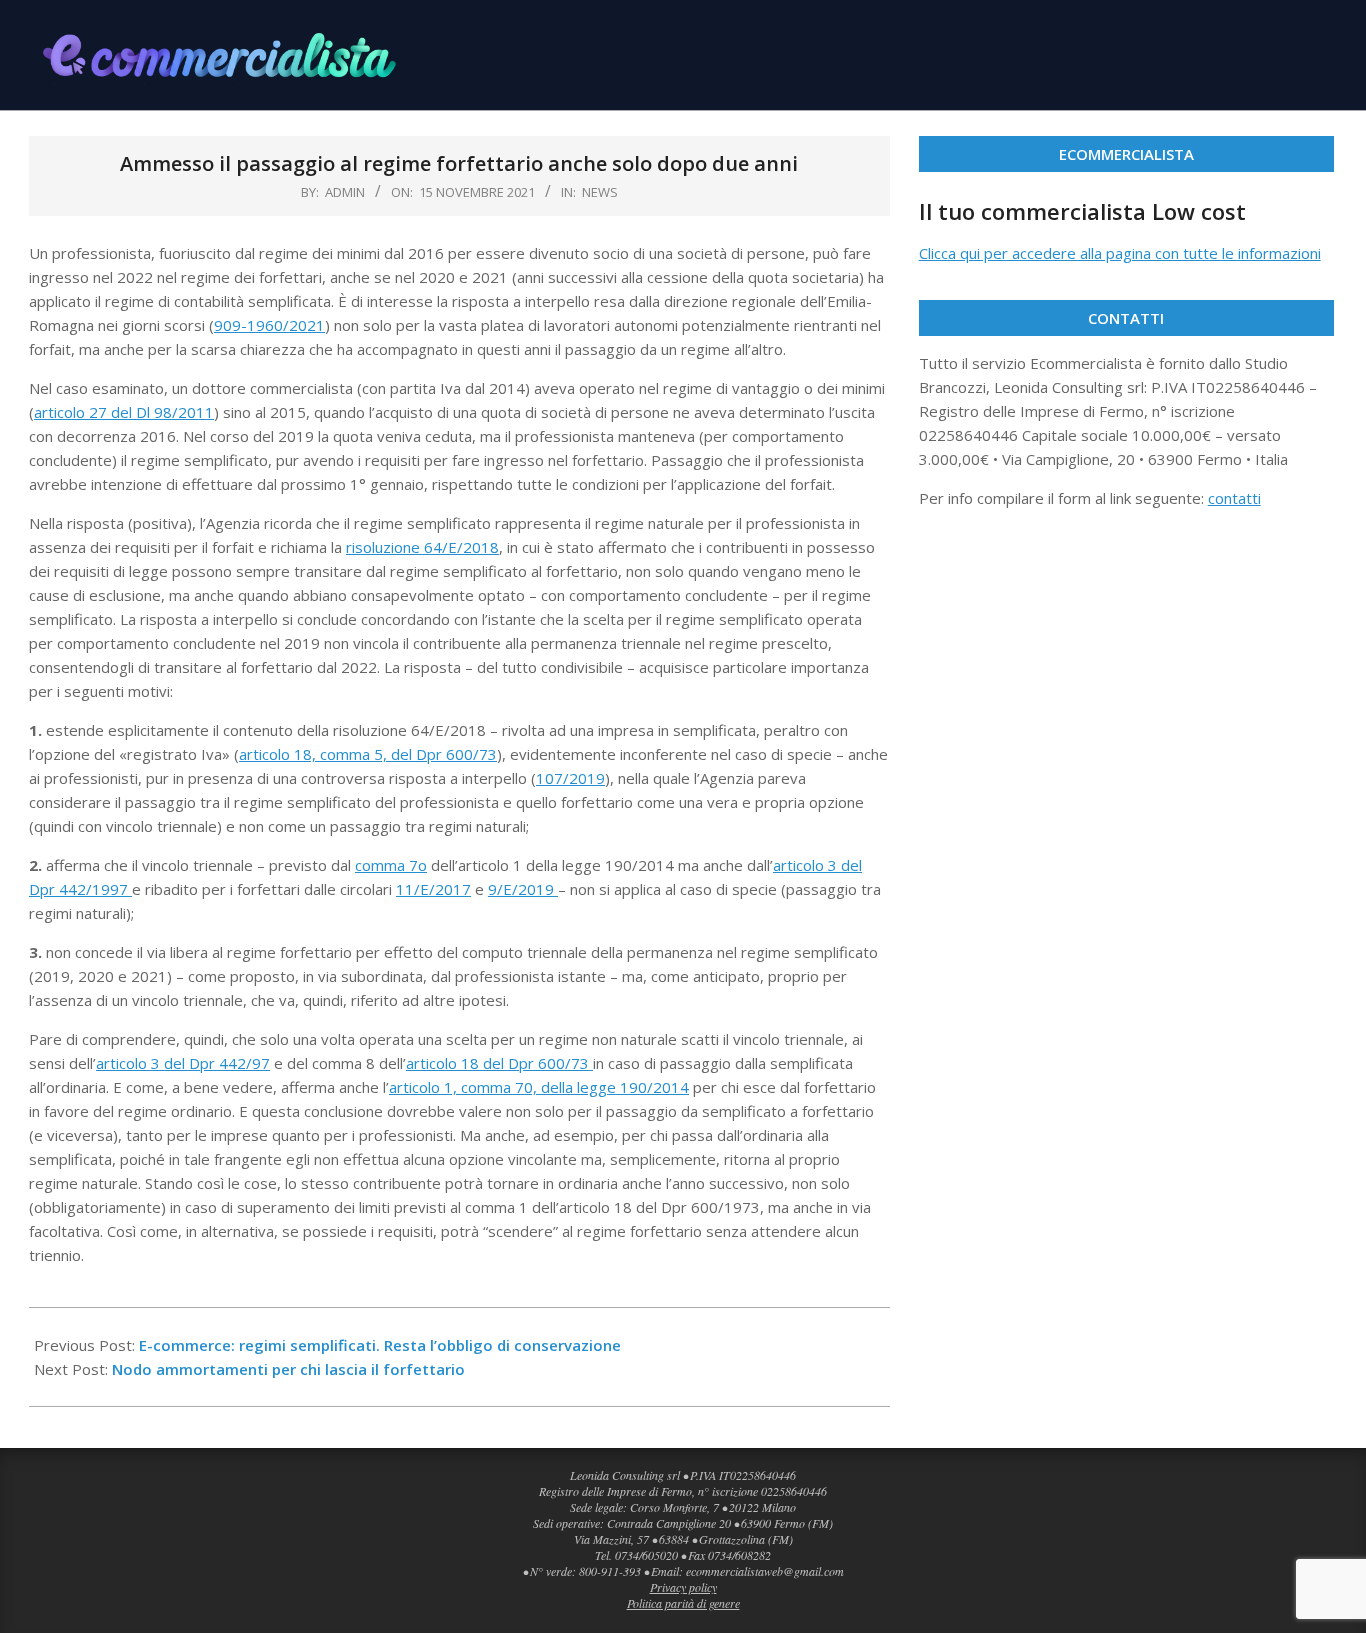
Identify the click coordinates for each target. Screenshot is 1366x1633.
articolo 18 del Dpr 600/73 (499, 1063)
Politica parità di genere (683, 1603)
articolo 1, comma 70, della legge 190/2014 (539, 1087)
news (600, 192)
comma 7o (391, 865)
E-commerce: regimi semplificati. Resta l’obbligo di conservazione (380, 1345)
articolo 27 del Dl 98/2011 (124, 412)
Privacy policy (683, 1587)
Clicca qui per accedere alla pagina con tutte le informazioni (1120, 253)
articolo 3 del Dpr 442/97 (183, 1063)
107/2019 (570, 778)
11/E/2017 (433, 889)
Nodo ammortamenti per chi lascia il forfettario (288, 1369)
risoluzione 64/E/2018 (422, 547)
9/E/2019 (523, 889)
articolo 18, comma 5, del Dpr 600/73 (368, 754)
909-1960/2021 (269, 325)
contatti (1234, 498)
